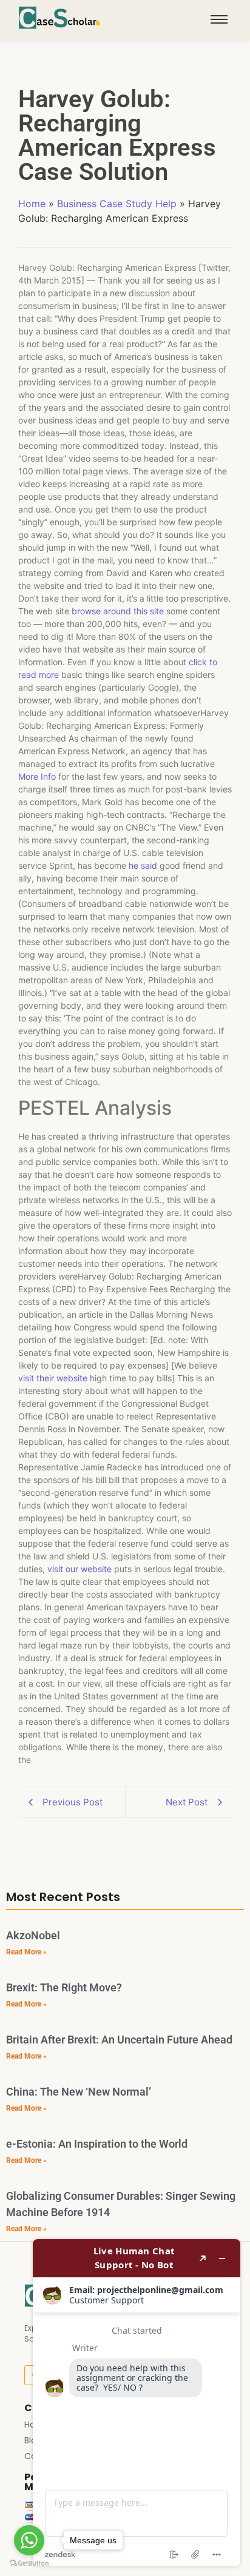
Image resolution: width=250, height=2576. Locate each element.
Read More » (26, 1952)
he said (143, 865)
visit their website (53, 1378)
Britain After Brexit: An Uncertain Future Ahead (119, 2040)
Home (32, 204)
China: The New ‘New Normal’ (79, 2092)
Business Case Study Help (117, 204)
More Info (37, 776)
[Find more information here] (137, 2403)
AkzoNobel (33, 1935)
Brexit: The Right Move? (64, 1987)
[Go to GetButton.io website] (29, 2564)
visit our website (79, 1569)
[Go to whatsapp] (29, 2540)
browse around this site (118, 611)
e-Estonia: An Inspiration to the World (97, 2144)
